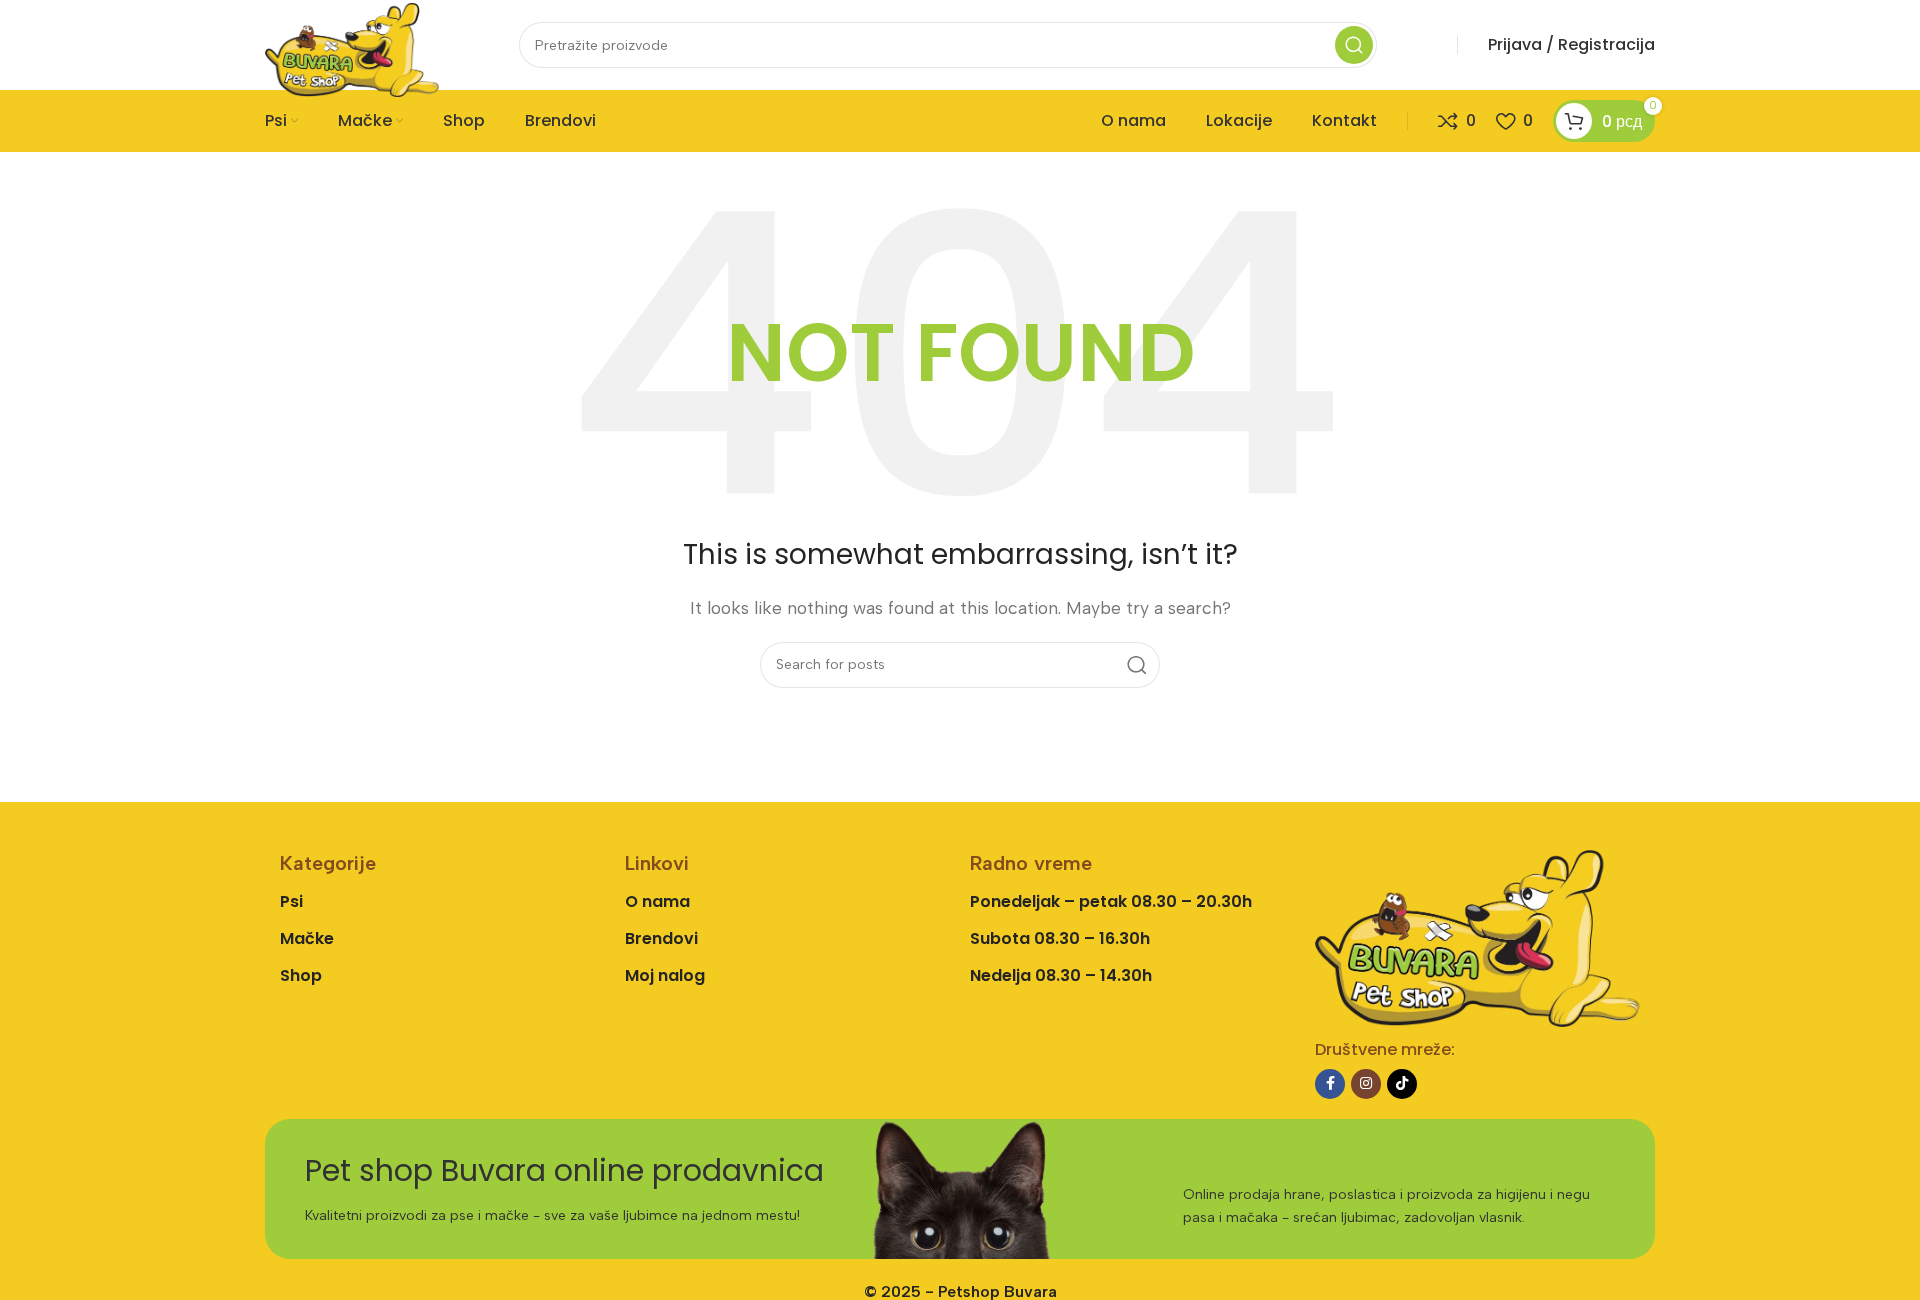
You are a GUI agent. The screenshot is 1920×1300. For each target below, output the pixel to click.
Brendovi (661, 938)
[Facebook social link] (1330, 1084)
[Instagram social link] (1366, 1084)
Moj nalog (665, 975)
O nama (657, 901)
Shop (301, 975)
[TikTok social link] (1402, 1084)
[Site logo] (352, 48)
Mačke (307, 938)
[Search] (1354, 45)
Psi (291, 901)
